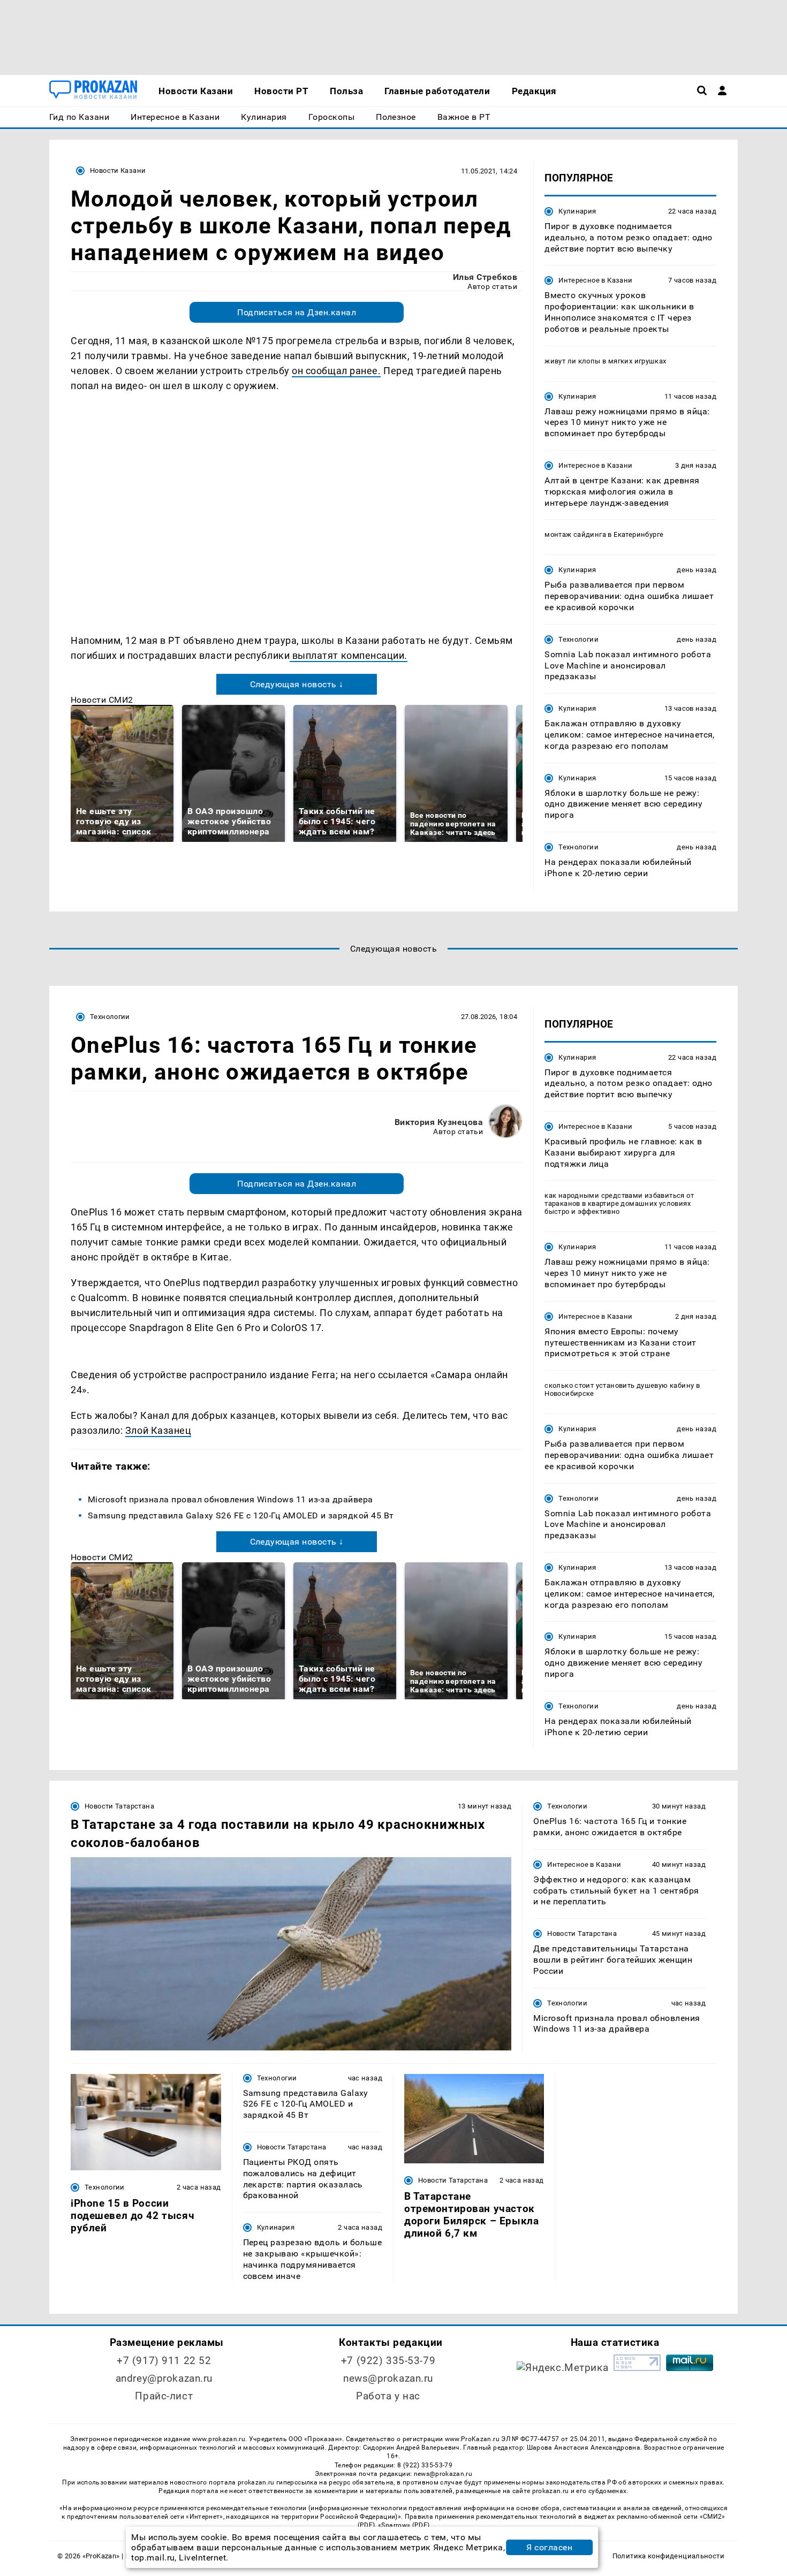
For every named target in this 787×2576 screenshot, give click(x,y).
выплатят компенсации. (349, 655)
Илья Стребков (485, 277)
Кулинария (577, 211)
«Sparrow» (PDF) (404, 2525)
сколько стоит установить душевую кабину (619, 1385)
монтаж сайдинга (575, 534)
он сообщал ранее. (336, 371)
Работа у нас (388, 2396)
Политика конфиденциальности (668, 2556)
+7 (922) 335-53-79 (388, 2361)
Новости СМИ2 (102, 700)
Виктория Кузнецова (439, 1122)
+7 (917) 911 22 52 (164, 2361)
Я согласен (549, 2547)
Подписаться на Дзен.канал (297, 312)
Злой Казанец (158, 1430)
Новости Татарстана (119, 1806)
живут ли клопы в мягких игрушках (605, 361)
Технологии (578, 639)
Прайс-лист (164, 2396)
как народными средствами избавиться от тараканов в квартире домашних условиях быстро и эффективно (619, 1203)
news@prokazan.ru (388, 2378)
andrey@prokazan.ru (164, 2378)
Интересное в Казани (595, 280)
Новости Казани (118, 170)
